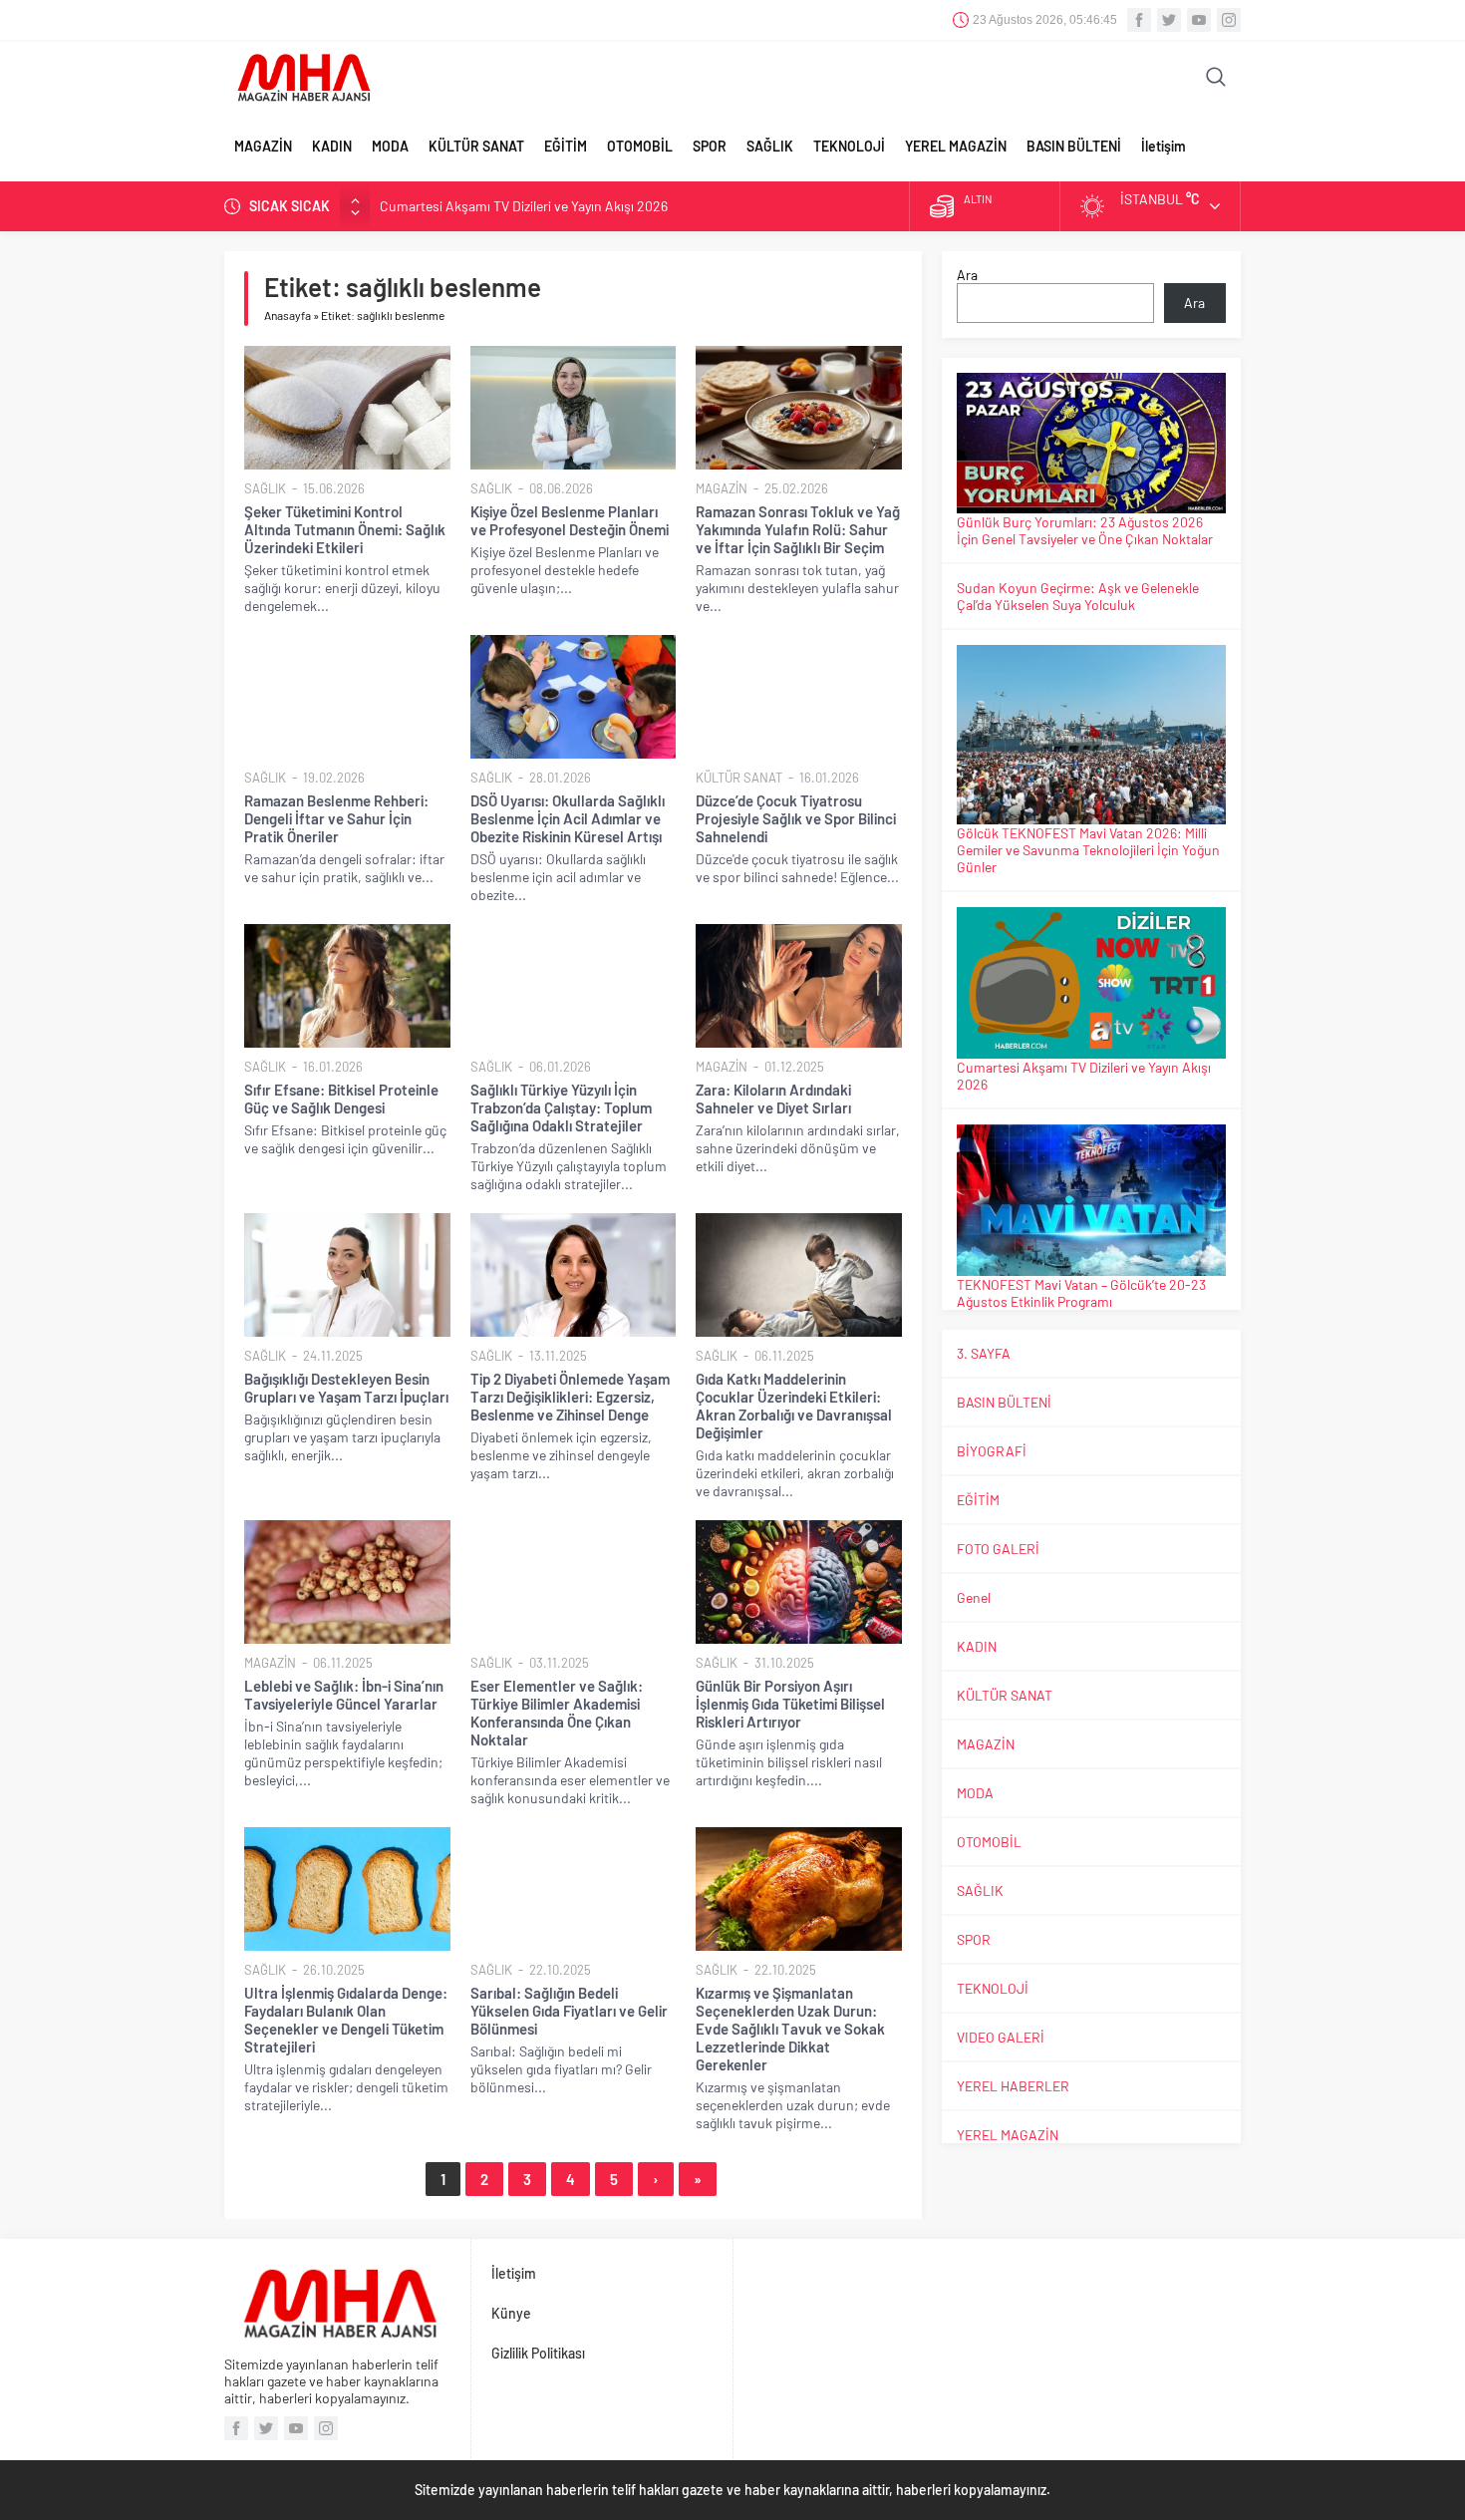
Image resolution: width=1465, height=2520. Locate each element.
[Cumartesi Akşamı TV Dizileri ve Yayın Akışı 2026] (1091, 983)
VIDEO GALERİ (1001, 2037)
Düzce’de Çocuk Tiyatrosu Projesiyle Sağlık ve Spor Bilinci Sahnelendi (796, 818)
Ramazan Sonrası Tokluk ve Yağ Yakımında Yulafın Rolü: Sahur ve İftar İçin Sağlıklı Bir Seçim (798, 529)
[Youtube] (1199, 20)
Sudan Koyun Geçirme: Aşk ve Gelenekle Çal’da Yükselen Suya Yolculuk (1078, 596)
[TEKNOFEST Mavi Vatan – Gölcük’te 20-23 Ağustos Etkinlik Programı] (1091, 1200)
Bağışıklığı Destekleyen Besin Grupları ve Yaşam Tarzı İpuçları (346, 1388)
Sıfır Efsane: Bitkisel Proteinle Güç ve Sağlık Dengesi (341, 1099)
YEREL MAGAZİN (956, 146)
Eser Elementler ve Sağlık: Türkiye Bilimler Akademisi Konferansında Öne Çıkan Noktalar (557, 1713)
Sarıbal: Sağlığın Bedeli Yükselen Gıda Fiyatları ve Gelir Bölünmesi (569, 2011)
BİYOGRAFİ (992, 1451)
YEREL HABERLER (1013, 2086)
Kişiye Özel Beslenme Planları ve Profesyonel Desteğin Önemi (570, 520)
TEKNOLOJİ (849, 146)
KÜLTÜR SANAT (476, 146)
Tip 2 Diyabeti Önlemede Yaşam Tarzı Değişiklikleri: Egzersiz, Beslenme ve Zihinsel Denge (570, 1397)
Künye (511, 2313)
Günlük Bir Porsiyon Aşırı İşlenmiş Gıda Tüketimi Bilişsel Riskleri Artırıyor (790, 1704)
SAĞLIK (770, 146)
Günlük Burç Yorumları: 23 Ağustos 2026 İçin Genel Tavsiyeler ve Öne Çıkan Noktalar (1085, 530)
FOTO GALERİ (998, 1549)
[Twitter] (1169, 20)
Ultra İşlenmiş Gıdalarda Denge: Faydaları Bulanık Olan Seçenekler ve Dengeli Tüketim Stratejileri (346, 2020)
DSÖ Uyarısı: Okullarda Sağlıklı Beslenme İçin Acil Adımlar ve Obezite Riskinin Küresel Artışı (568, 818)
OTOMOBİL (640, 146)
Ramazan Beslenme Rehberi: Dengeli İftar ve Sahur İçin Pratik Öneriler (336, 818)
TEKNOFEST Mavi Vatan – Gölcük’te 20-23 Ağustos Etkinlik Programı (1081, 1293)
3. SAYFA (984, 1353)
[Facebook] (1139, 20)
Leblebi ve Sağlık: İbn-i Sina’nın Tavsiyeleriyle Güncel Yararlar (344, 1695)
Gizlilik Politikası (538, 2353)
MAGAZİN (263, 146)
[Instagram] (1229, 20)
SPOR (710, 146)
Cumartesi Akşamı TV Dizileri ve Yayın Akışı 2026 (524, 206)
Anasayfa (288, 315)
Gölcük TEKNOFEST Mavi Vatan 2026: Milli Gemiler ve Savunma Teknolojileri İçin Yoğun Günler (1088, 850)
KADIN (332, 146)
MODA (390, 146)
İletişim (1164, 146)
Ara (967, 275)
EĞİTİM (566, 146)
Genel (974, 1597)
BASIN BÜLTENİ (1074, 146)
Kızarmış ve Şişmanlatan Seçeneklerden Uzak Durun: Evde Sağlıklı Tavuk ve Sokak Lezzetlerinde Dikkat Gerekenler (790, 2029)
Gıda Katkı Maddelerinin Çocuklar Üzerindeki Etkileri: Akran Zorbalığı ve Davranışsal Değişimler (794, 1406)
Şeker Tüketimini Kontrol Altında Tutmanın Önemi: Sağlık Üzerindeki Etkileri (345, 529)
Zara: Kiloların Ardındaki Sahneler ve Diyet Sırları (773, 1099)
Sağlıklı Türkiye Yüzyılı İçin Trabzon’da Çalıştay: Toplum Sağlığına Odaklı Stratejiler (561, 1107)
